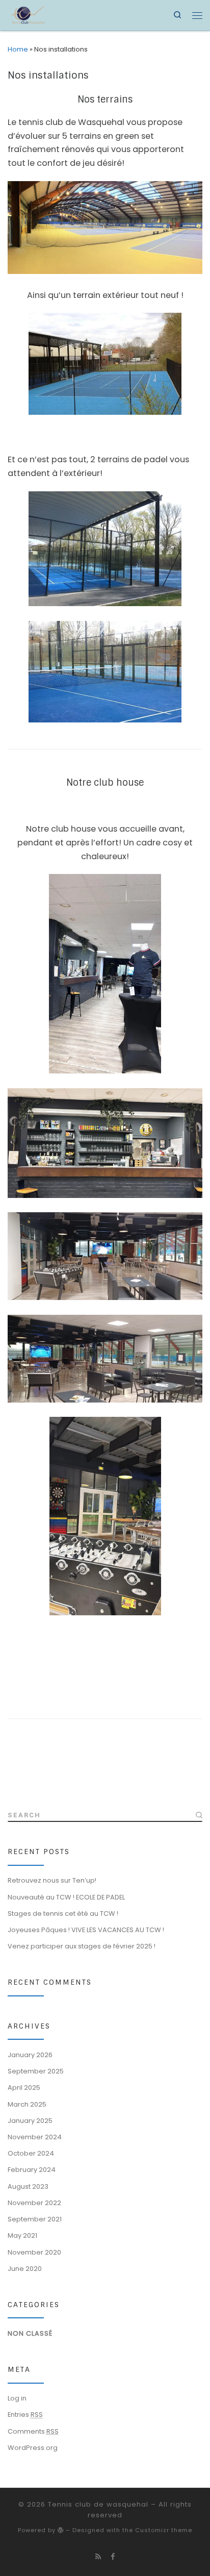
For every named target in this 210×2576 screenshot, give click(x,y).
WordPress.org (33, 2448)
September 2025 (36, 2071)
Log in (17, 2398)
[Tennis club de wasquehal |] (28, 14)
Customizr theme (164, 2530)
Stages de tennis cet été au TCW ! (63, 1914)
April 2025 (24, 2087)
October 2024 (31, 2153)
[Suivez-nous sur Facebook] (113, 2557)
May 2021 (22, 2235)
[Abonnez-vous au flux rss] (98, 2557)
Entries (25, 2415)
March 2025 (27, 2104)
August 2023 (28, 2186)
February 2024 (32, 2170)
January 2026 (30, 2055)
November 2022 (34, 2203)
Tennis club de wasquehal (98, 2504)
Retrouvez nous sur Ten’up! (52, 1880)
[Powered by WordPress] (61, 2530)
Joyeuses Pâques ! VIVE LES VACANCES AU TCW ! (86, 1930)
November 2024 (35, 2137)
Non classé (30, 2333)
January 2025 (30, 2121)
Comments (33, 2431)
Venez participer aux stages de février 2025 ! (82, 1946)
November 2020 (34, 2252)
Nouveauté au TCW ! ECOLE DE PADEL (66, 1897)
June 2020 (25, 2269)
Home (18, 49)
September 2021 (35, 2219)
